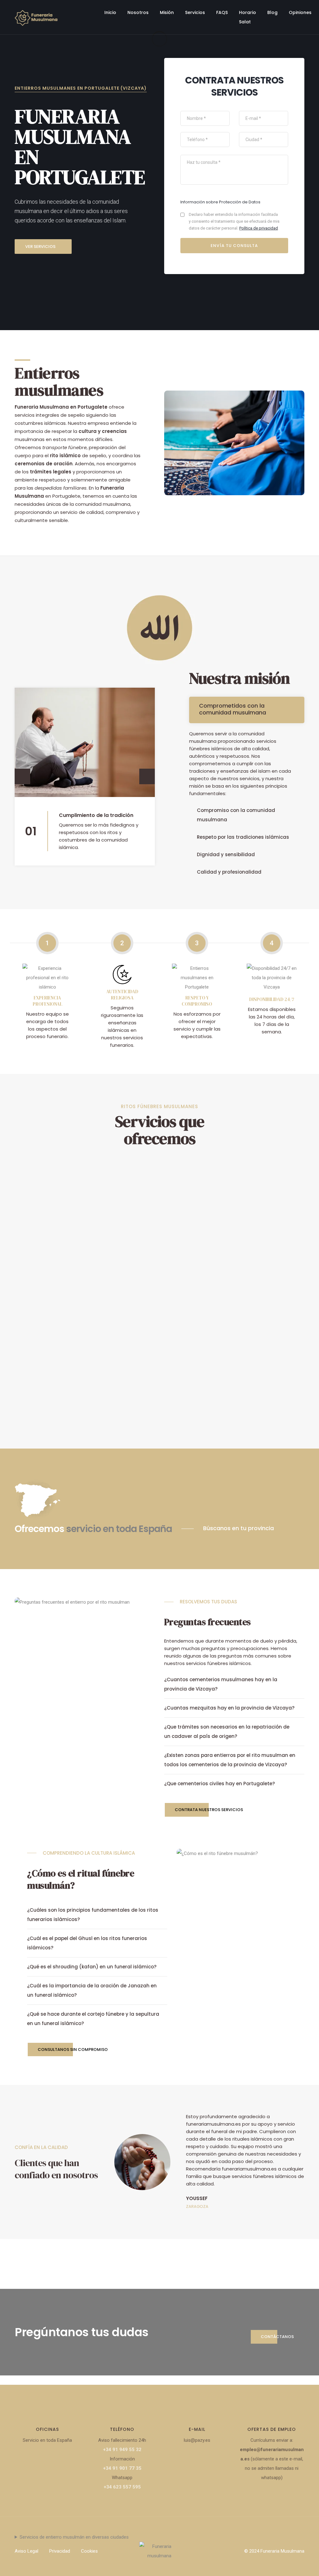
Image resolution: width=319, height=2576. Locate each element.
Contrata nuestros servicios (209, 1810)
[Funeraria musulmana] (36, 17)
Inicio (110, 12)
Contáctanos (277, 2337)
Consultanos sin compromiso (73, 2049)
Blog (272, 12)
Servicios (195, 12)
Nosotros (138, 12)
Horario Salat (248, 17)
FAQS (222, 12)
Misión (167, 12)
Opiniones (300, 12)
